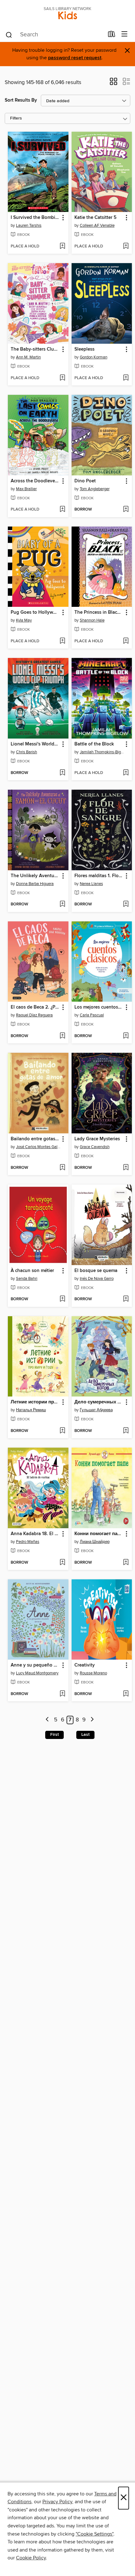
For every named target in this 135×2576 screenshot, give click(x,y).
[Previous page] (48, 1720)
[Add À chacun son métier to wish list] (62, 1299)
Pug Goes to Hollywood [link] (35, 612)
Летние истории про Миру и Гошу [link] (35, 1402)
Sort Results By (21, 100)
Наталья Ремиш (31, 1410)
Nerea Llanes (91, 884)
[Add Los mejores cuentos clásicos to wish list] (126, 1036)
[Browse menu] (124, 34)
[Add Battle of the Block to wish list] (126, 773)
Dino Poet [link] (85, 481)
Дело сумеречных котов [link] (99, 1402)
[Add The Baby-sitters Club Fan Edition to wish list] (62, 378)
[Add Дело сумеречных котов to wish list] (126, 1431)
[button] (113, 83)
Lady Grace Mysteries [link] (97, 1139)
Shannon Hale (92, 620)
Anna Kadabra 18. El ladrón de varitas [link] (35, 1534)
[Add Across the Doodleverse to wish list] (62, 510)
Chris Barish (27, 752)
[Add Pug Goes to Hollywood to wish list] (62, 641)
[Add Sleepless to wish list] (126, 378)
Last (85, 1735)
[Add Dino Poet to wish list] (126, 510)
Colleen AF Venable (97, 225)
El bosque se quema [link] (96, 1271)
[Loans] (112, 35)
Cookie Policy (31, 2558)
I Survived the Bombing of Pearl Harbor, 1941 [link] (35, 218)
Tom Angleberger (95, 489)
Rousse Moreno (93, 1673)
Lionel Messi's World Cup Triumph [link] (35, 744)
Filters (16, 118)
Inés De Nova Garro (97, 1279)
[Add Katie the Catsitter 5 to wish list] (126, 246)
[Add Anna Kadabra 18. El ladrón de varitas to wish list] (62, 1563)
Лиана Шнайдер (95, 1542)
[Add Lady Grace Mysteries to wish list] (126, 1168)
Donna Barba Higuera (35, 884)
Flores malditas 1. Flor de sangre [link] (99, 876)
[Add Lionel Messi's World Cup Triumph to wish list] (62, 773)
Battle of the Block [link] (94, 744)
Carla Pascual (92, 1015)
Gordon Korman (94, 357)
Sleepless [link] (84, 349)
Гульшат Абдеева (96, 1410)
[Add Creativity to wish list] (126, 1694)
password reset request (75, 58)
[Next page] (92, 1720)
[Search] (9, 34)
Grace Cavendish (95, 1147)
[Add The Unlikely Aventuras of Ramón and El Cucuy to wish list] (62, 904)
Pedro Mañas (28, 1542)
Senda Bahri (27, 1279)
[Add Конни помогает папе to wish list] (126, 1563)
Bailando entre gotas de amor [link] (35, 1139)
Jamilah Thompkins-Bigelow (103, 752)
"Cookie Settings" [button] (94, 2534)
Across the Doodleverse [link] (35, 481)
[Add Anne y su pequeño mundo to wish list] (62, 1694)
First (54, 1735)
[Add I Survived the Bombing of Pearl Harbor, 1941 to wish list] (62, 246)
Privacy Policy (57, 2502)
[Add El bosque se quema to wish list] (126, 1299)
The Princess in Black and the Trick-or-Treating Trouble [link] (99, 612)
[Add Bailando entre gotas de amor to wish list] (62, 1168)
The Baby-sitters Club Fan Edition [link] (35, 349)
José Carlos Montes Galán (39, 1147)
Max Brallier (26, 489)
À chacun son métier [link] (32, 1271)
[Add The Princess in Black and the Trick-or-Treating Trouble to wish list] (126, 641)
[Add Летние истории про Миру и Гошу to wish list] (62, 1431)
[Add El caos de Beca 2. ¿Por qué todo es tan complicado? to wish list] (62, 1036)
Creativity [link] (85, 1665)
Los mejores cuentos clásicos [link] (99, 1007)
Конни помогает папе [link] (99, 1534)
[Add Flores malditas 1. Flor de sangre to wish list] (126, 904)
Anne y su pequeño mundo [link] (35, 1665)
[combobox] (54, 35)
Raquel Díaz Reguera (34, 1015)
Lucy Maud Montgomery (37, 1673)
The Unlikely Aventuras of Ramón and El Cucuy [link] (35, 876)
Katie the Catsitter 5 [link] (95, 218)
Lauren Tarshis (29, 225)
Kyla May (24, 620)
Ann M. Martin (28, 357)
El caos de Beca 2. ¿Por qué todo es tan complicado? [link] (35, 1007)
